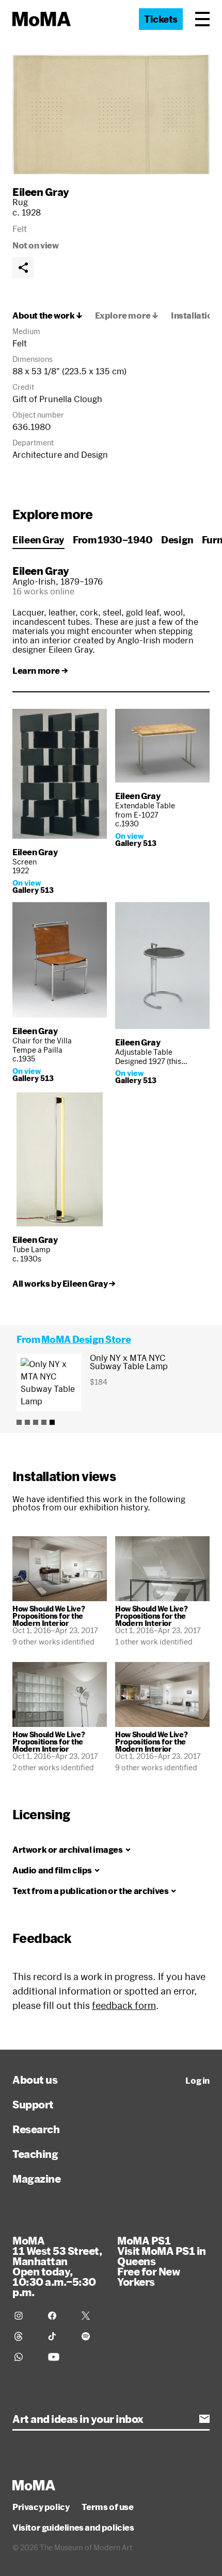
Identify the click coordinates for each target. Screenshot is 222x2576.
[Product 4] (44, 1422)
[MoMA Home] (42, 19)
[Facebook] (59, 2316)
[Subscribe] (204, 2419)
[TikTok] (59, 2336)
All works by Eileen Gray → (64, 1284)
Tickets (161, 19)
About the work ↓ (47, 315)
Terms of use (107, 2507)
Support (33, 2104)
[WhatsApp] (25, 2357)
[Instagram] (25, 2316)
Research (36, 2129)
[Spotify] (92, 2336)
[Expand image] (111, 114)
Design (177, 540)
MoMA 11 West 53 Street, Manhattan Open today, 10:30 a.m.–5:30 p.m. (57, 2266)
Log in (197, 2081)
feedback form (124, 2005)
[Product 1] (19, 1422)
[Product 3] (36, 1422)
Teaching (35, 2154)
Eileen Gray (41, 192)
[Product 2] (27, 1422)
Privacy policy (41, 2507)
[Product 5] (52, 1422)
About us (35, 2080)
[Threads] (25, 2336)
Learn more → (40, 671)
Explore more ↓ (127, 315)
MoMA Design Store (86, 1339)
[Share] (23, 268)
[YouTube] (59, 2357)
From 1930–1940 (113, 540)
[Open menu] (202, 19)
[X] (92, 2316)
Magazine (36, 2179)
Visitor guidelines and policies (73, 2528)
